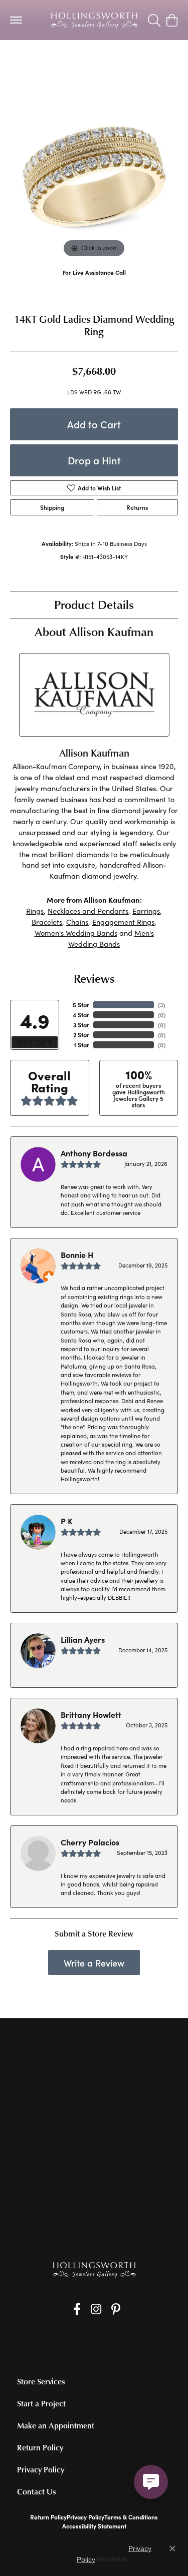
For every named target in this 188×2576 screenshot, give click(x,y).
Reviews (94, 978)
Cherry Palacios (90, 1842)
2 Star (81, 1035)
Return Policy (40, 2447)
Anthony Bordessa (94, 1153)
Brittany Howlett (91, 1714)
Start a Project (41, 2403)
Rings (35, 911)
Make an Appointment (56, 2425)
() (161, 1005)
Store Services (41, 2381)
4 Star (81, 1015)
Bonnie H (77, 1254)
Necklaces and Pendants (88, 911)
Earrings (146, 911)
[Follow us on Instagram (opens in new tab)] (96, 2309)
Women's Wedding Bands (52, 60)
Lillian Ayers (83, 1639)
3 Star (81, 1025)
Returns (137, 507)
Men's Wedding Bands (111, 938)
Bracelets (47, 922)
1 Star (81, 1045)
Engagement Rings (123, 922)
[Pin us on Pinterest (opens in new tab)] (116, 2309)
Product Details (94, 604)
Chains (77, 922)
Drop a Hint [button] (94, 460)
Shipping (52, 507)
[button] (154, 20)
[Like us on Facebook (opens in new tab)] (77, 2309)
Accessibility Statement (94, 2526)
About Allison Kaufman (94, 631)
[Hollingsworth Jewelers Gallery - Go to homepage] (94, 2270)
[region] (94, 176)
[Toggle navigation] (16, 20)
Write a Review (94, 1963)
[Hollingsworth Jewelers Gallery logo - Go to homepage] (94, 20)
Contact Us (37, 2491)
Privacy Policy (41, 2469)
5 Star (81, 1005)
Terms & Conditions (131, 2517)
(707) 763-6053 (94, 282)
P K (67, 1521)
